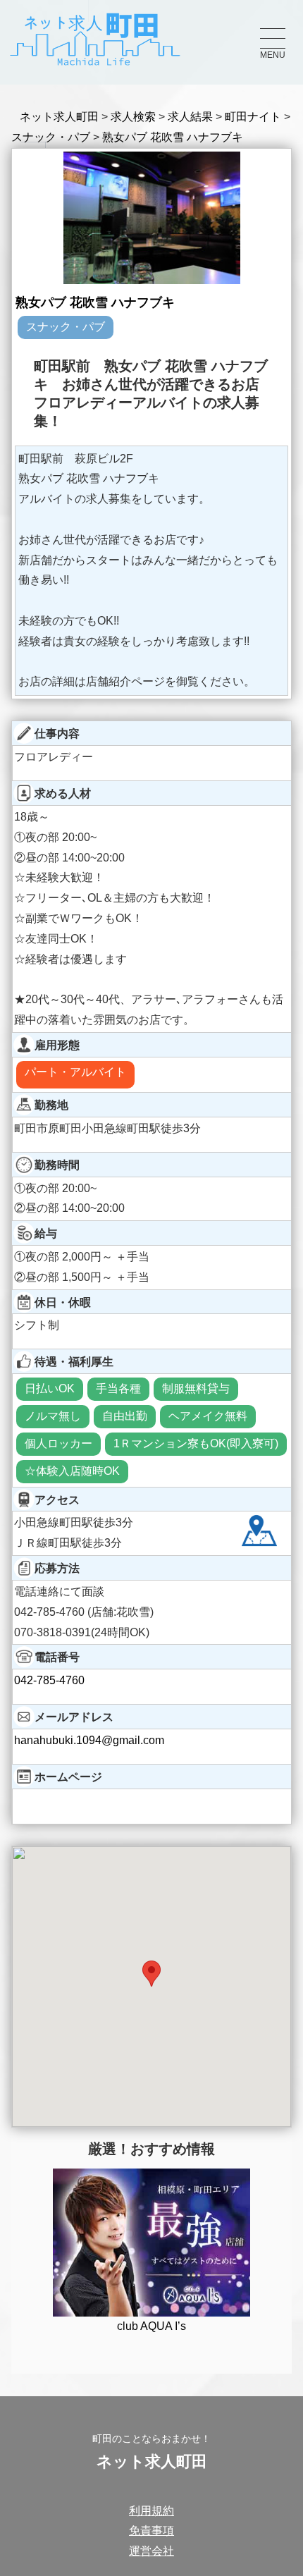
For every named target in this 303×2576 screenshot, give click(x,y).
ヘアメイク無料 (208, 1416)
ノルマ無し (53, 1416)
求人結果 (190, 117)
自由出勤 (125, 1416)
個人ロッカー (58, 1443)
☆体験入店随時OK (72, 1471)
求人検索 (133, 117)
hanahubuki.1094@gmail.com (89, 1740)
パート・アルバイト (75, 1072)
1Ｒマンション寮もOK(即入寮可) (196, 1443)
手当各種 (118, 1388)
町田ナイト (253, 117)
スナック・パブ (51, 137)
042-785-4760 (49, 1680)
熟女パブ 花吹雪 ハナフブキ (173, 137)
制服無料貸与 (196, 1388)
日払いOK (50, 1388)
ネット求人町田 (59, 117)
